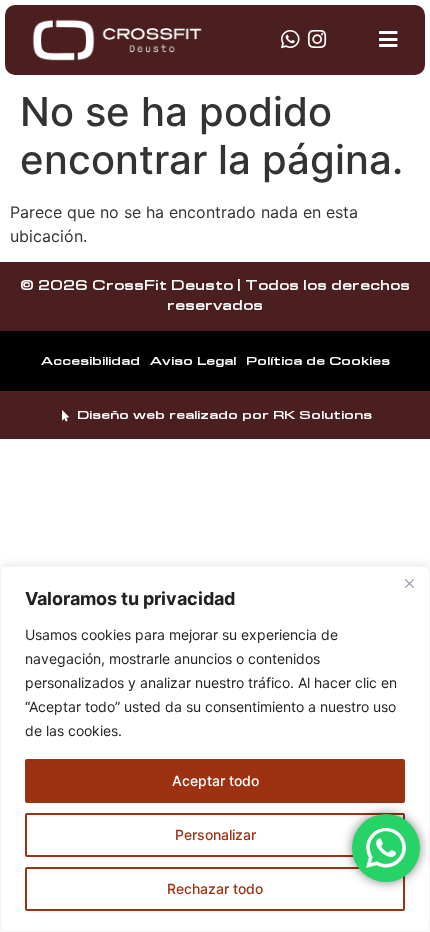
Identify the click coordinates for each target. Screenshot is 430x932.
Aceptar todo (215, 780)
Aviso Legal (193, 361)
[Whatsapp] (289, 39)
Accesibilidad (90, 361)
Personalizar (215, 834)
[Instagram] (316, 39)
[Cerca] (409, 583)
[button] (388, 40)
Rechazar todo (215, 888)
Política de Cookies (318, 361)
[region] (215, 749)
